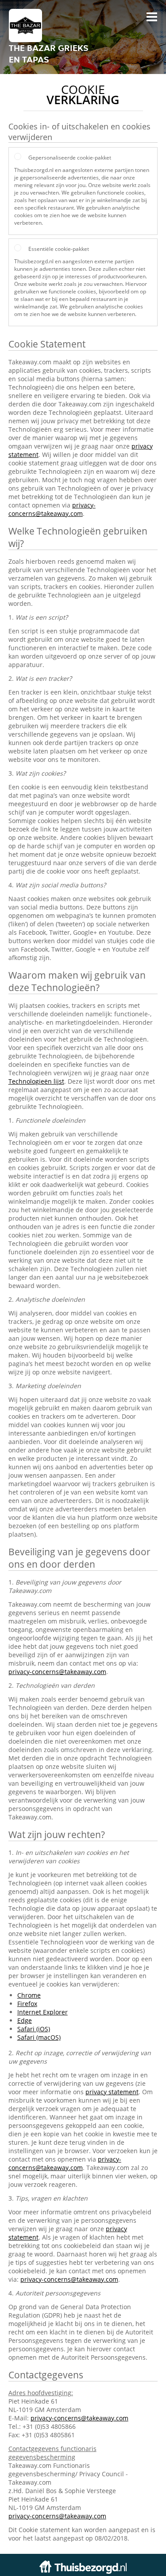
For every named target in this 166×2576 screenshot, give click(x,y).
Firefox (27, 2004)
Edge (25, 2020)
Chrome (29, 1995)
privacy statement (112, 2092)
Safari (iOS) (34, 2029)
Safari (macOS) (39, 2037)
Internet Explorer (42, 2012)
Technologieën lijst (36, 1081)
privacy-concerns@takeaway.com (52, 509)
